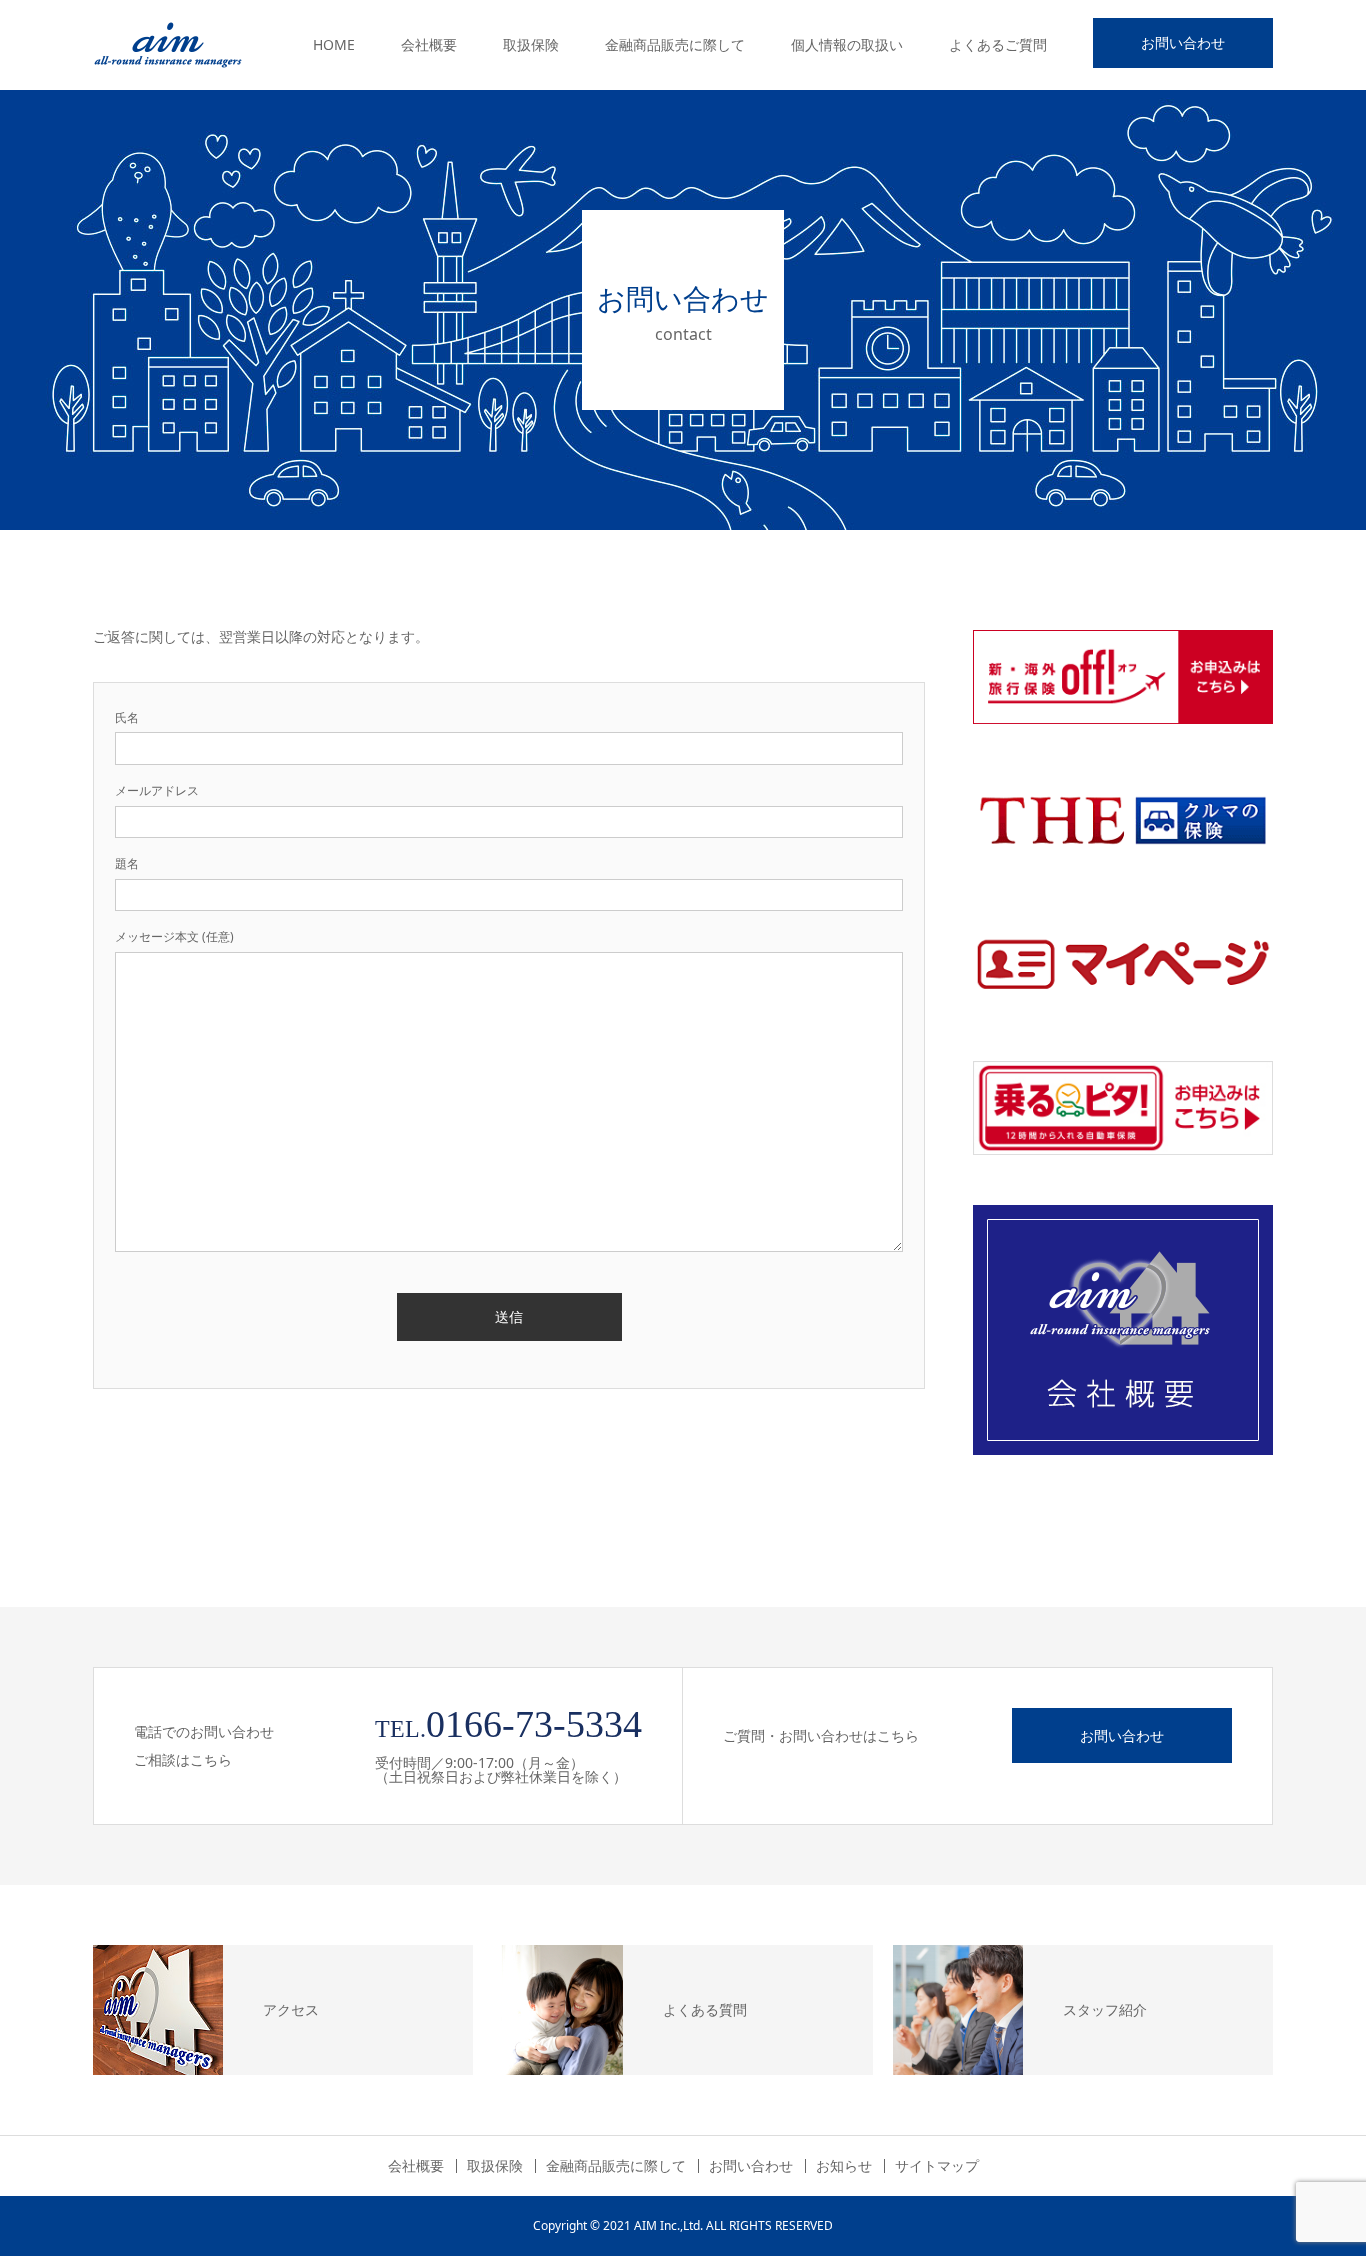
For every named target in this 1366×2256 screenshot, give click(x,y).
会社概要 (429, 44)
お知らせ (844, 2166)
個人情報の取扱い (847, 44)
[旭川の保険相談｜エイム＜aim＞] (168, 45)
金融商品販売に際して (675, 44)
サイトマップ (937, 2166)
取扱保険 (531, 44)
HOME (334, 44)
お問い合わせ (1183, 42)
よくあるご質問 (998, 44)
